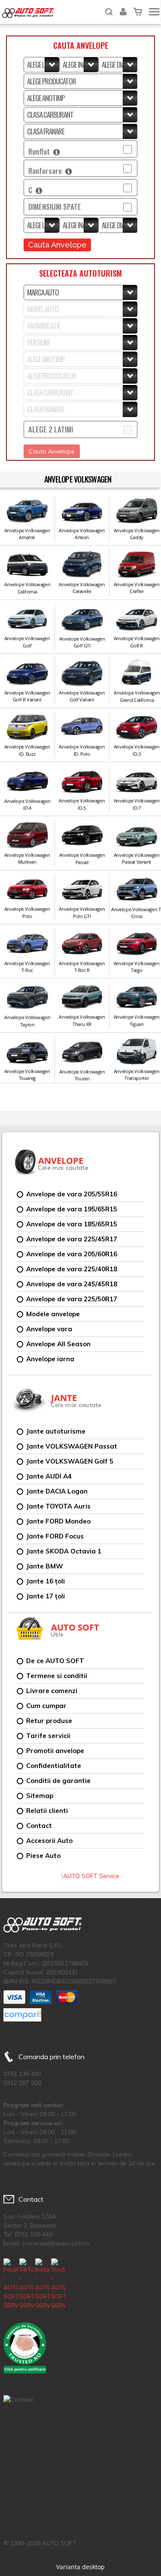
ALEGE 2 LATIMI (51, 429)
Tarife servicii (48, 1736)
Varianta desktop (80, 2567)
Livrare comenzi (52, 1691)
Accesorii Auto (49, 1841)
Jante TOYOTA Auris (58, 1506)
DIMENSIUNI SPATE (55, 207)
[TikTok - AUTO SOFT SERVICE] (27, 2284)
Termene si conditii (57, 1676)
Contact (39, 1826)
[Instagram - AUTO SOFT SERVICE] (43, 2284)
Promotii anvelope (55, 1751)
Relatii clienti (47, 1811)
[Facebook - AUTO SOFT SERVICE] (11, 2284)
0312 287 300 (22, 2083)
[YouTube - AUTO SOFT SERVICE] (58, 2284)
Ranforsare (47, 171)
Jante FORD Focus (55, 1536)
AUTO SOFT (28, 13)
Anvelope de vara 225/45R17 (72, 1239)
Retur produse (49, 1721)
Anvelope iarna (50, 1359)
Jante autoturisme (56, 1431)
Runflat (41, 151)
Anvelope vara (49, 1329)
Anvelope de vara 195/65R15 (72, 1209)
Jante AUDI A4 (49, 1476)
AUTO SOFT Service (91, 1876)
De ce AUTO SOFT (55, 1661)
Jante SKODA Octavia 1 (64, 1551)
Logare (123, 6)
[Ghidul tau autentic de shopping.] (22, 2015)
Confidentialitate (54, 1766)
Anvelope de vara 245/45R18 (72, 1284)
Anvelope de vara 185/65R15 (72, 1224)
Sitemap (40, 1796)
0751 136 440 (22, 2074)
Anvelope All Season (58, 1344)
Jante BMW (45, 1566)
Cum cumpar (46, 1706)
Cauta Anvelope (57, 245)
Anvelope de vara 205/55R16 (72, 1194)
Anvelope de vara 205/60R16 (72, 1254)
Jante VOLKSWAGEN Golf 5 (70, 1461)
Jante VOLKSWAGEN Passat (72, 1446)
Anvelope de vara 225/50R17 (72, 1299)
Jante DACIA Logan (57, 1491)
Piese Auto (43, 1856)
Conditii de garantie (58, 1781)
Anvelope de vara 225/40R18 (72, 1269)
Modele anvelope (53, 1314)
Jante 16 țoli (46, 1581)
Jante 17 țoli (46, 1596)
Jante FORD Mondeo (58, 1521)
